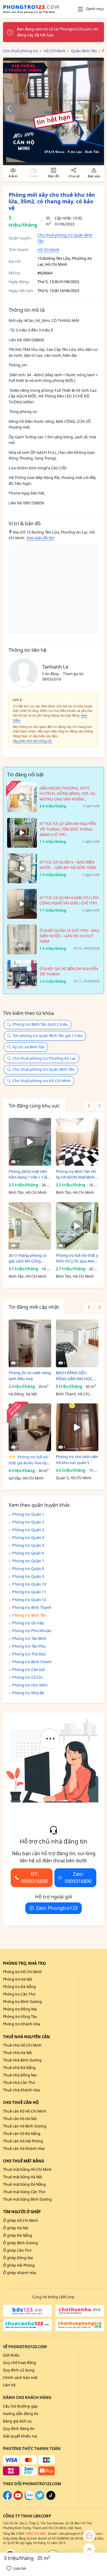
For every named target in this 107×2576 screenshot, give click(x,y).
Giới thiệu (11, 2355)
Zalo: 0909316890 (78, 1878)
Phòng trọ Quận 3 (28, 1530)
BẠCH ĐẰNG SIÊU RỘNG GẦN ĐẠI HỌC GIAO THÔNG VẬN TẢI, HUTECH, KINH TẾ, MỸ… (77, 1376)
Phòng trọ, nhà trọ (24, 1963)
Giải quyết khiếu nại (20, 2436)
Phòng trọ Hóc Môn (30, 1685)
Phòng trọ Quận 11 (29, 1592)
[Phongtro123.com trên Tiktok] (51, 2499)
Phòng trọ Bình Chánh (32, 1662)
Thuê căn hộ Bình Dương (25, 2126)
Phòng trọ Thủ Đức (29, 1654)
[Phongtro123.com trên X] (40, 2499)
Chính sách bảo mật (20, 2378)
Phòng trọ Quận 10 (29, 1584)
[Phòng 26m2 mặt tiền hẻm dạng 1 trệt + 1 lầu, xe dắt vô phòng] (30, 1142)
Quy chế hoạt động (19, 2363)
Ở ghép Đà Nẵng (18, 2235)
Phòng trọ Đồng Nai (20, 2009)
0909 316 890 (36, 2534)
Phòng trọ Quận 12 (29, 1600)
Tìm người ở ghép (22, 2212)
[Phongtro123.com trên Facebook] (7, 2499)
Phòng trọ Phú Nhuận (32, 1631)
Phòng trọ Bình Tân (29, 1615)
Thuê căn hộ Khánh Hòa (24, 2149)
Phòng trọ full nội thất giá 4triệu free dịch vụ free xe (29, 1460)
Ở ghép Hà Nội (16, 2228)
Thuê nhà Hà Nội (17, 2053)
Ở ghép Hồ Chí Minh (21, 2221)
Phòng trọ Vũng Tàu (20, 2017)
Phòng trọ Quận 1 (28, 1514)
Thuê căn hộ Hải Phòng (23, 2141)
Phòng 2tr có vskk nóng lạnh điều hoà (30, 1376)
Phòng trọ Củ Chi (27, 1677)
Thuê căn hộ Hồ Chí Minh (25, 2111)
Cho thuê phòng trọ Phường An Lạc (44, 1058)
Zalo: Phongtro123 (57, 1908)
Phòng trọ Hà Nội (18, 1979)
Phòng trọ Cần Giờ (29, 1669)
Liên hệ (9, 2385)
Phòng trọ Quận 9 (28, 1576)
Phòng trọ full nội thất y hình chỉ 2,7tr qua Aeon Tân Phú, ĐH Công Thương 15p (77, 1258)
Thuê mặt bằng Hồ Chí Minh (27, 2169)
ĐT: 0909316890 (34, 1878)
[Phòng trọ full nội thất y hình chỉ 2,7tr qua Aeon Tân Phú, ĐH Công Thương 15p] (77, 1226)
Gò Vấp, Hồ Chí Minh (26, 1478)
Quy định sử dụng (19, 2370)
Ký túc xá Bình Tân (29, 1047)
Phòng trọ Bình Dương (22, 2002)
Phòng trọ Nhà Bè (28, 1693)
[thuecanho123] (27, 2325)
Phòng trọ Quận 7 (28, 1561)
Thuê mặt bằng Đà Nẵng (24, 2184)
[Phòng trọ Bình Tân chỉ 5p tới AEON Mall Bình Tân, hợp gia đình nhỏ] (77, 1142)
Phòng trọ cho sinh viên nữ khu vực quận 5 (77, 1460)
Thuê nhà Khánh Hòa (21, 2090)
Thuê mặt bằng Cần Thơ (24, 2192)
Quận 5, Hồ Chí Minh (74, 1478)
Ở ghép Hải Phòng (19, 2265)
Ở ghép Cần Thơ (17, 2250)
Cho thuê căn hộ (21, 2102)
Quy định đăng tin (19, 2429)
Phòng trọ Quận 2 (28, 1522)
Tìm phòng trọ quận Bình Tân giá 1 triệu (48, 1036)
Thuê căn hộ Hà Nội (20, 2119)
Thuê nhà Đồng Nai (20, 2075)
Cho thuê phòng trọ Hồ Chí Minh (42, 1081)
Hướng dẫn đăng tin (21, 2414)
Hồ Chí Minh (48, 250)
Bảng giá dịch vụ (17, 2421)
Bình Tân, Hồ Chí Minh (28, 1192)
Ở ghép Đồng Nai (18, 2258)
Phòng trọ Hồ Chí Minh (22, 1972)
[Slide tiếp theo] (95, 108)
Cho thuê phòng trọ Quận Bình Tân (44, 1069)
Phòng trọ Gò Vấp (28, 1623)
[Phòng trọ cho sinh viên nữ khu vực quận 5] (77, 1427)
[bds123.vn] (27, 2311)
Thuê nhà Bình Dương (22, 2060)
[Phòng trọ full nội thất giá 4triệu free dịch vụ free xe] (30, 1427)
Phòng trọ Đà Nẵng (19, 1987)
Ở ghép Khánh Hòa (20, 2273)
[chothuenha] (80, 2311)
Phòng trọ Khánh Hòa (22, 2024)
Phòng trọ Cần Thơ (19, 1994)
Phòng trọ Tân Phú (29, 1646)
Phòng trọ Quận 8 (28, 1569)
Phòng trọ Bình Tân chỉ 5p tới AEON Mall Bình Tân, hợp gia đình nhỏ (76, 1175)
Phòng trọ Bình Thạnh (32, 1607)
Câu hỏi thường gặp (20, 2406)
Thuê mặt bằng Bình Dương (27, 2199)
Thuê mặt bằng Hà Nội (22, 2177)
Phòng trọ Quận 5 (28, 1545)
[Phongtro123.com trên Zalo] (29, 2499)
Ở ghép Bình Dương (21, 2243)
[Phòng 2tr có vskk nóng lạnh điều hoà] (30, 1343)
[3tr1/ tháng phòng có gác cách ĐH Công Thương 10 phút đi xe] (30, 1226)
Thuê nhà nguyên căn (26, 2037)
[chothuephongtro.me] (80, 2325)
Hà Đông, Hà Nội (23, 1394)
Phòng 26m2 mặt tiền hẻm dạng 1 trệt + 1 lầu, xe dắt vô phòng (29, 1175)
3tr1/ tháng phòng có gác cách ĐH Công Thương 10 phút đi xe (28, 1258)
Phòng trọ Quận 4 (28, 1537)
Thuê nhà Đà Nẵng (19, 2068)
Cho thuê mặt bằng (23, 2161)
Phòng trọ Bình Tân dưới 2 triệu (40, 1024)
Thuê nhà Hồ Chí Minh (22, 2045)
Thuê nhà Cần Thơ (19, 2083)
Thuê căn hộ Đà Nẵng (22, 2134)
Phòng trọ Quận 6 (28, 1553)
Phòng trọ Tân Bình (29, 1638)
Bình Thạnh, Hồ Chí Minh (73, 1394)
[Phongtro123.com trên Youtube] (18, 2499)
